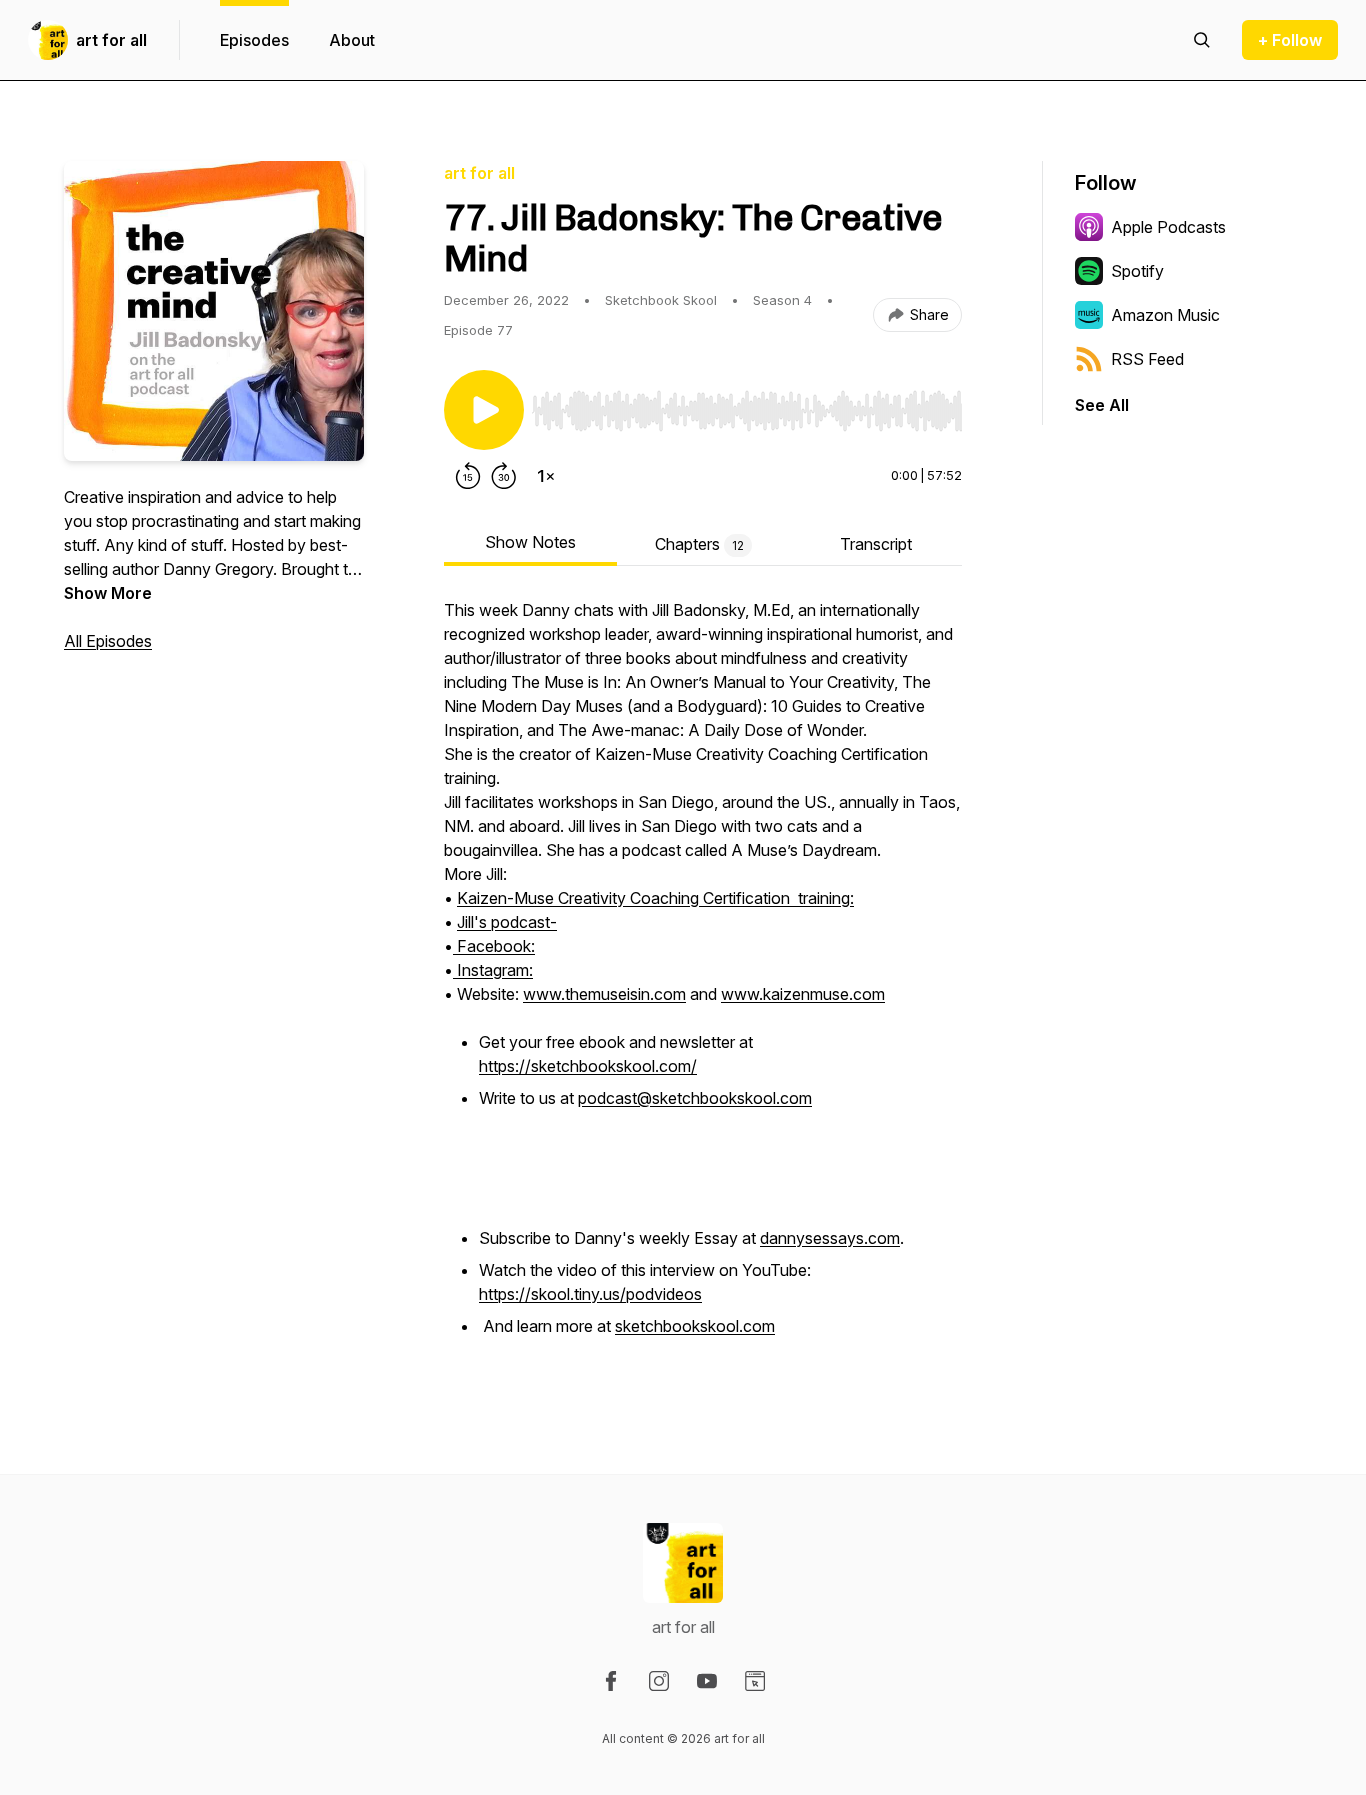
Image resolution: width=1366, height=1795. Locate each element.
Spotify (1137, 271)
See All (1102, 405)
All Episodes (108, 641)
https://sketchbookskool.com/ (588, 1066)
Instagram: (493, 970)
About (352, 40)
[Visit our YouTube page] (707, 1681)
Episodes (254, 40)
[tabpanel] (703, 980)
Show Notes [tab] (530, 542)
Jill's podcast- (507, 922)
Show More (108, 593)
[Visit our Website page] (755, 1681)
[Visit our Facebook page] (611, 1681)
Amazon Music (1165, 315)
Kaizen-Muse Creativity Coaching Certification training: (655, 898)
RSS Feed (1147, 359)
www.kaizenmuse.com (803, 994)
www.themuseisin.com (604, 994)
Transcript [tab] (876, 544)
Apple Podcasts (1168, 227)
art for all (111, 40)
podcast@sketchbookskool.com (695, 1098)
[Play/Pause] (484, 410)
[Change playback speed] (546, 476)
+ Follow (1290, 40)
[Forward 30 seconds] (504, 476)
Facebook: (494, 946)
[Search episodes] (1202, 40)
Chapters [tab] (699, 544)
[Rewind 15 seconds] (468, 476)
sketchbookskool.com (695, 1326)
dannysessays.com (830, 1238)
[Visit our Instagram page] (659, 1681)
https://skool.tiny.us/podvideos (590, 1294)
